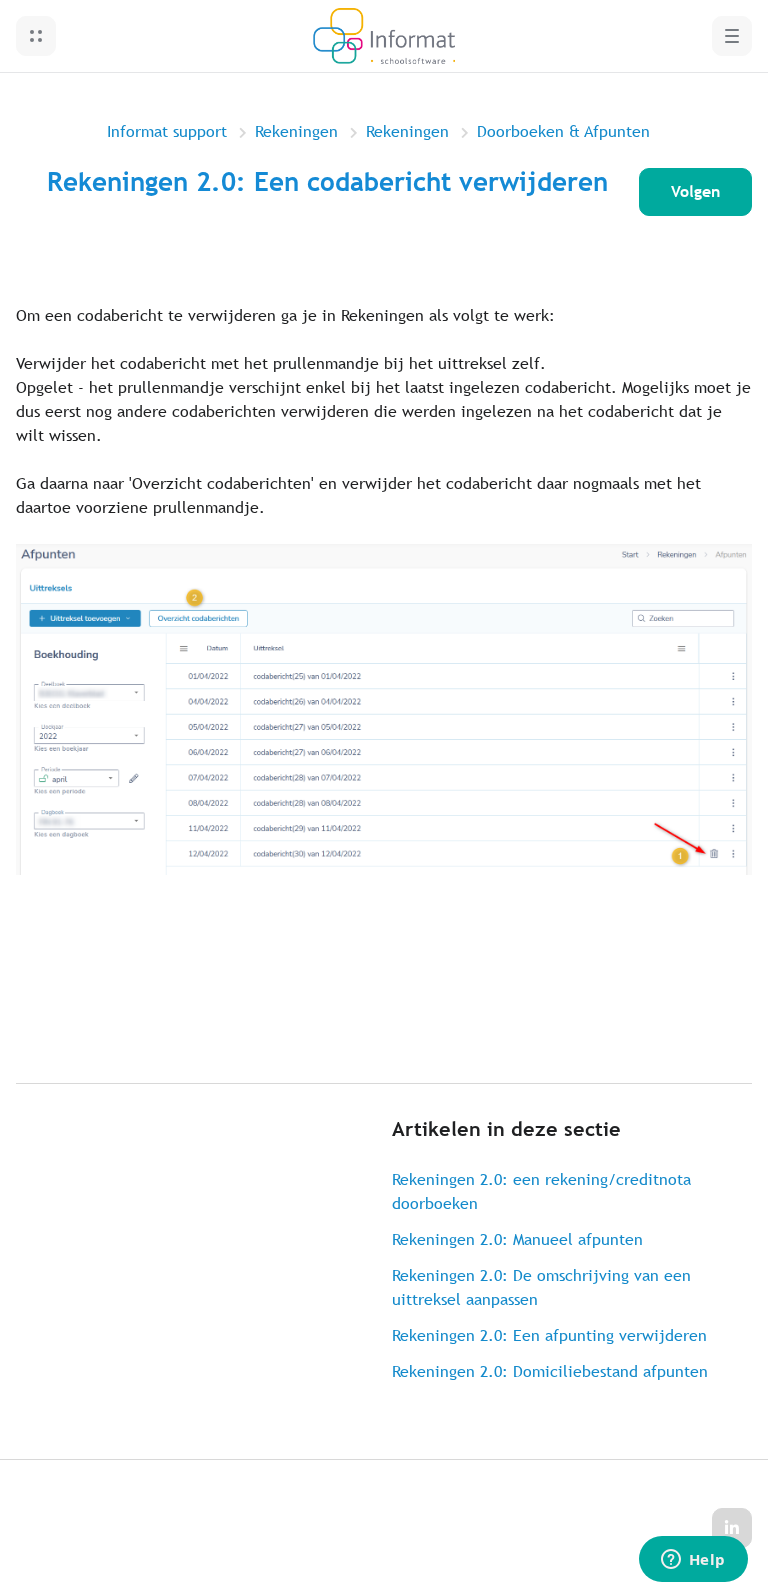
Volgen (695, 191)
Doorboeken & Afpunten (563, 131)
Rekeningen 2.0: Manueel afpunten (517, 1239)
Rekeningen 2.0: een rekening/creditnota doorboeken (541, 1191)
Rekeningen (296, 131)
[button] (36, 36)
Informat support (167, 131)
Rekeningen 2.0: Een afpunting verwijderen (549, 1335)
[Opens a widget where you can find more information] (693, 1561)
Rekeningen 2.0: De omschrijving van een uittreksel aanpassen (541, 1287)
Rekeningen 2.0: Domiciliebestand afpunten (550, 1371)
